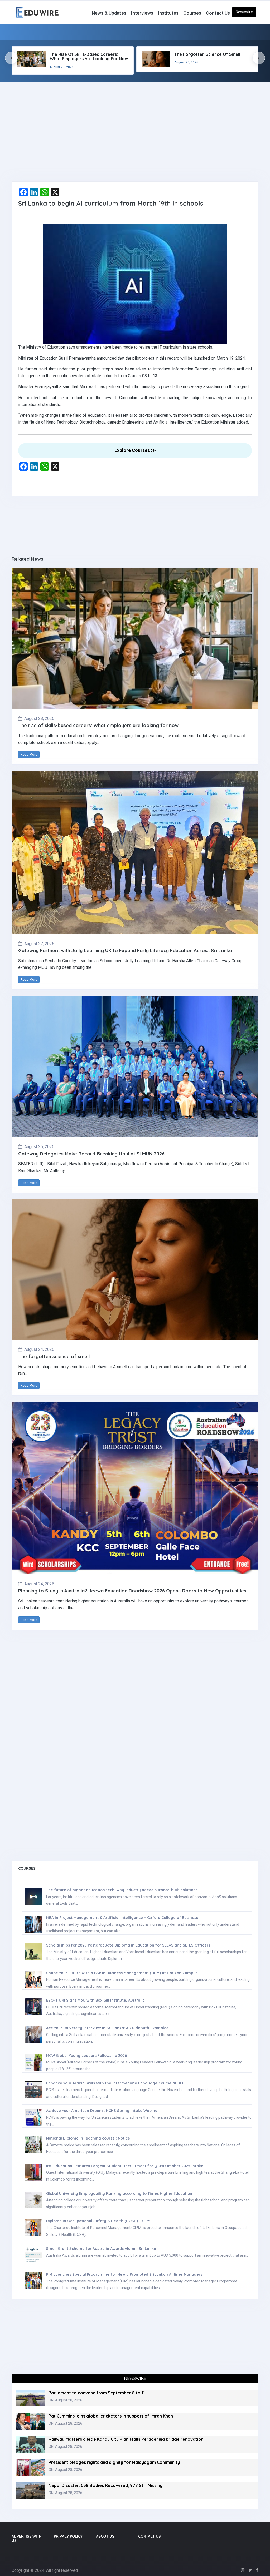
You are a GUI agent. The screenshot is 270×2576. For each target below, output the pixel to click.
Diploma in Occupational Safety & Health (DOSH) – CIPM (98, 2221)
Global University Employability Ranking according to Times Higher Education (119, 2193)
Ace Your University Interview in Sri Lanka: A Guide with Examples (107, 2028)
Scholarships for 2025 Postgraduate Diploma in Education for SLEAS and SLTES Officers (128, 1945)
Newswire (244, 12)
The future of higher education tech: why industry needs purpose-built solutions (122, 1890)
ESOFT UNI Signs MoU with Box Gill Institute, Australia (95, 2000)
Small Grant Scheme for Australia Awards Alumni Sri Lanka (101, 2249)
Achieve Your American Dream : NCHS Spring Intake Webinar (103, 2111)
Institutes (168, 13)
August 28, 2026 (39, 719)
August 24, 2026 (39, 1349)
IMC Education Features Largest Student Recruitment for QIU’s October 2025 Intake (125, 2166)
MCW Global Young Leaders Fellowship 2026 (86, 2056)
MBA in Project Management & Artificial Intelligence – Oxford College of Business (122, 1918)
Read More (29, 755)
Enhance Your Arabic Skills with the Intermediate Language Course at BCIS (116, 2083)
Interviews (142, 13)
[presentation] (11, 58)
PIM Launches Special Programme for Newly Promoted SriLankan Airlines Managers (124, 2274)
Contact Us (218, 13)
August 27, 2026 (39, 944)
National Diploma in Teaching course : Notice (88, 2138)
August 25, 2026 (39, 1147)
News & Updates (109, 13)
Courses (192, 13)
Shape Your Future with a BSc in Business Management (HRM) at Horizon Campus (122, 1973)
